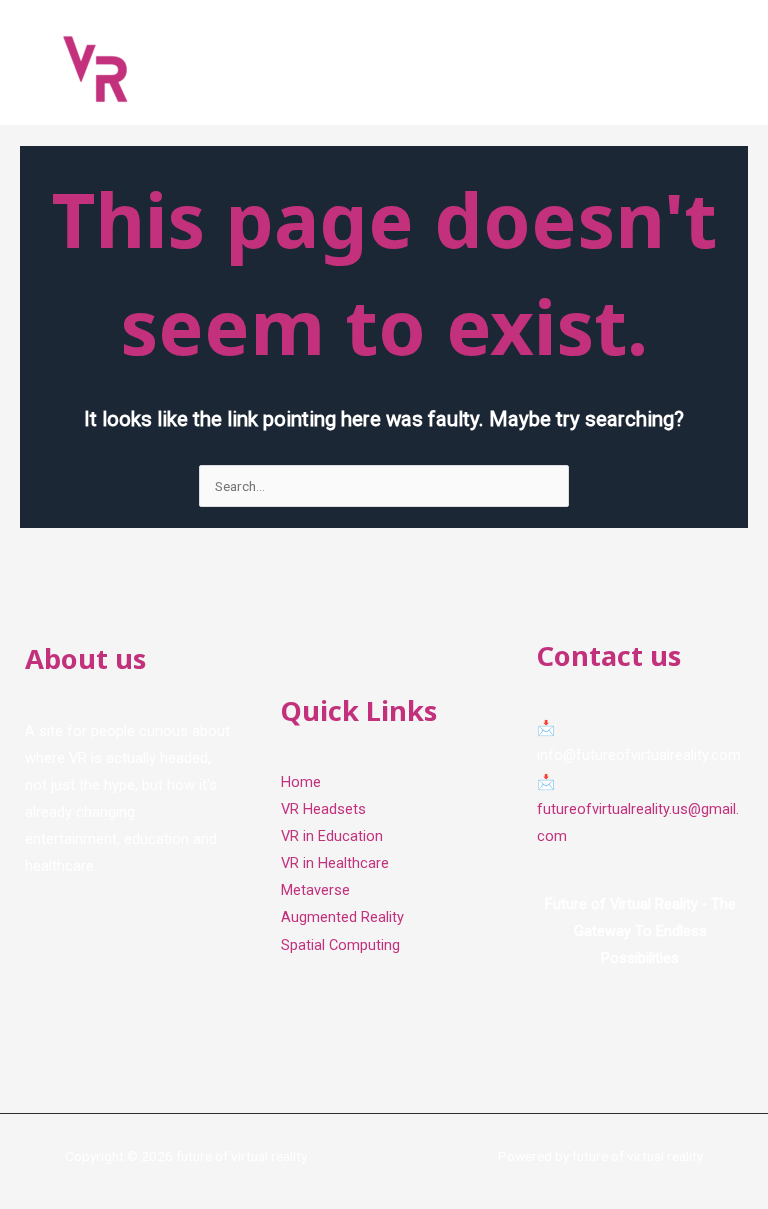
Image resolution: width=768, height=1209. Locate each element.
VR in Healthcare (335, 863)
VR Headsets (323, 809)
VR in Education (332, 836)
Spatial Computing (340, 945)
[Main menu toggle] (728, 67)
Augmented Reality (342, 917)
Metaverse (315, 890)
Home (301, 782)
